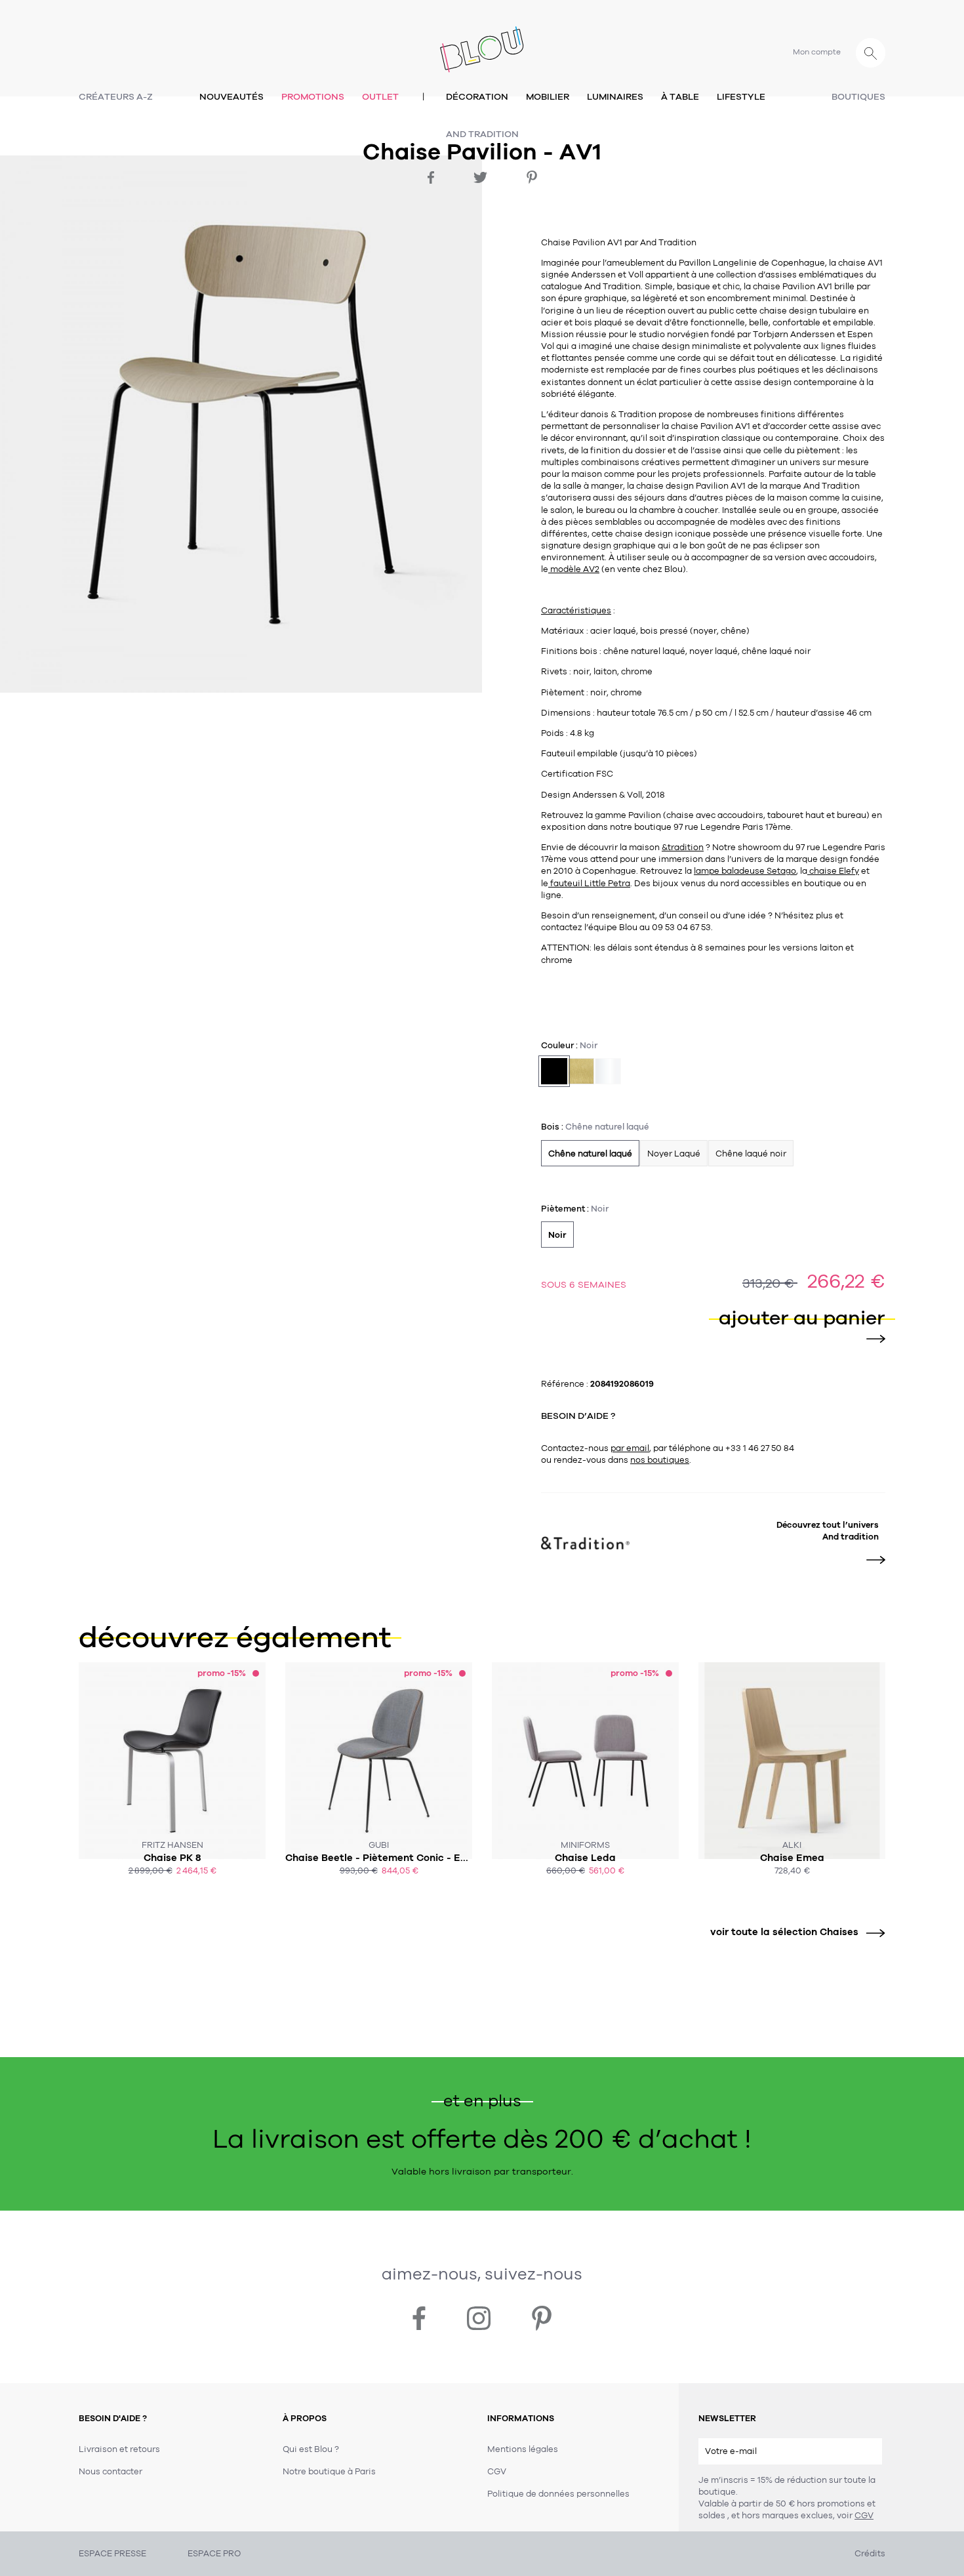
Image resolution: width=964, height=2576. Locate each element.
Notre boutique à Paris (329, 2472)
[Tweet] (480, 177)
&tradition (683, 848)
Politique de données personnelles (558, 2494)
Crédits (870, 2554)
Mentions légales (523, 2449)
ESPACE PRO (214, 2554)
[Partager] (431, 177)
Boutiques (858, 97)
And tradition (482, 134)
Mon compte (817, 52)
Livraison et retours (119, 2449)
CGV (864, 2516)
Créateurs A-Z (116, 97)
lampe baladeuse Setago (745, 871)
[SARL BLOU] (482, 42)
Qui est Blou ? (311, 2449)
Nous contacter (110, 2472)
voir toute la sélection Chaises (784, 1932)
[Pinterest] (532, 177)
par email (630, 1448)
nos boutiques (660, 1460)
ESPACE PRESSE (112, 2554)
